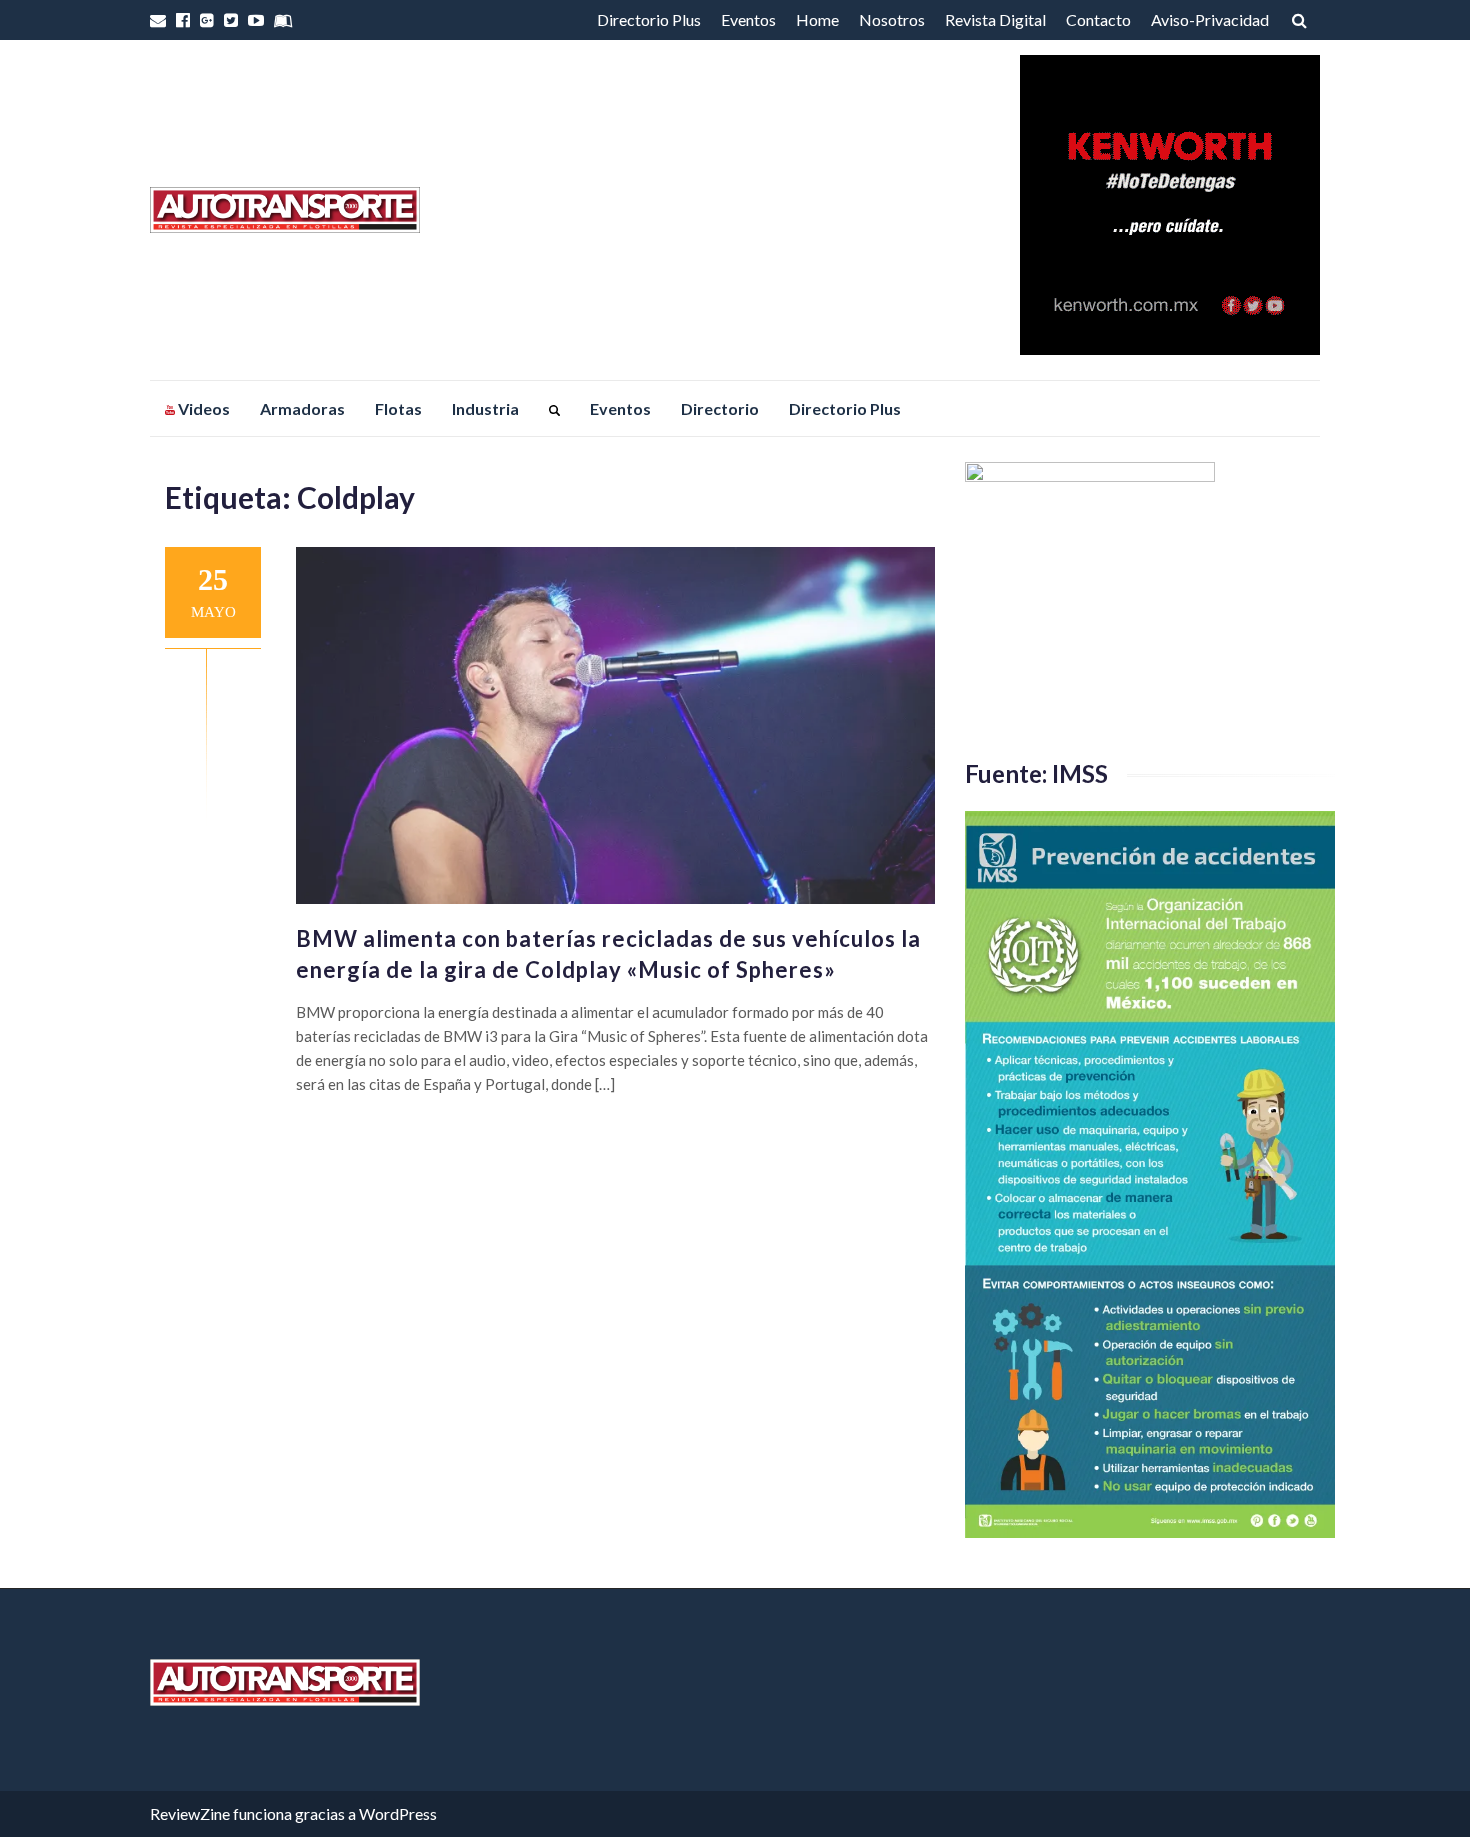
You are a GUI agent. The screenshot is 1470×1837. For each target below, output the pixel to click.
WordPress (398, 1813)
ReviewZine (190, 1813)
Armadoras (302, 408)
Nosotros (892, 19)
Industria (485, 408)
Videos (202, 408)
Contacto (1098, 19)
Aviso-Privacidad (1210, 19)
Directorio (720, 408)
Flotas (398, 408)
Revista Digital (995, 19)
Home (817, 19)
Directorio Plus (649, 19)
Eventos (748, 19)
